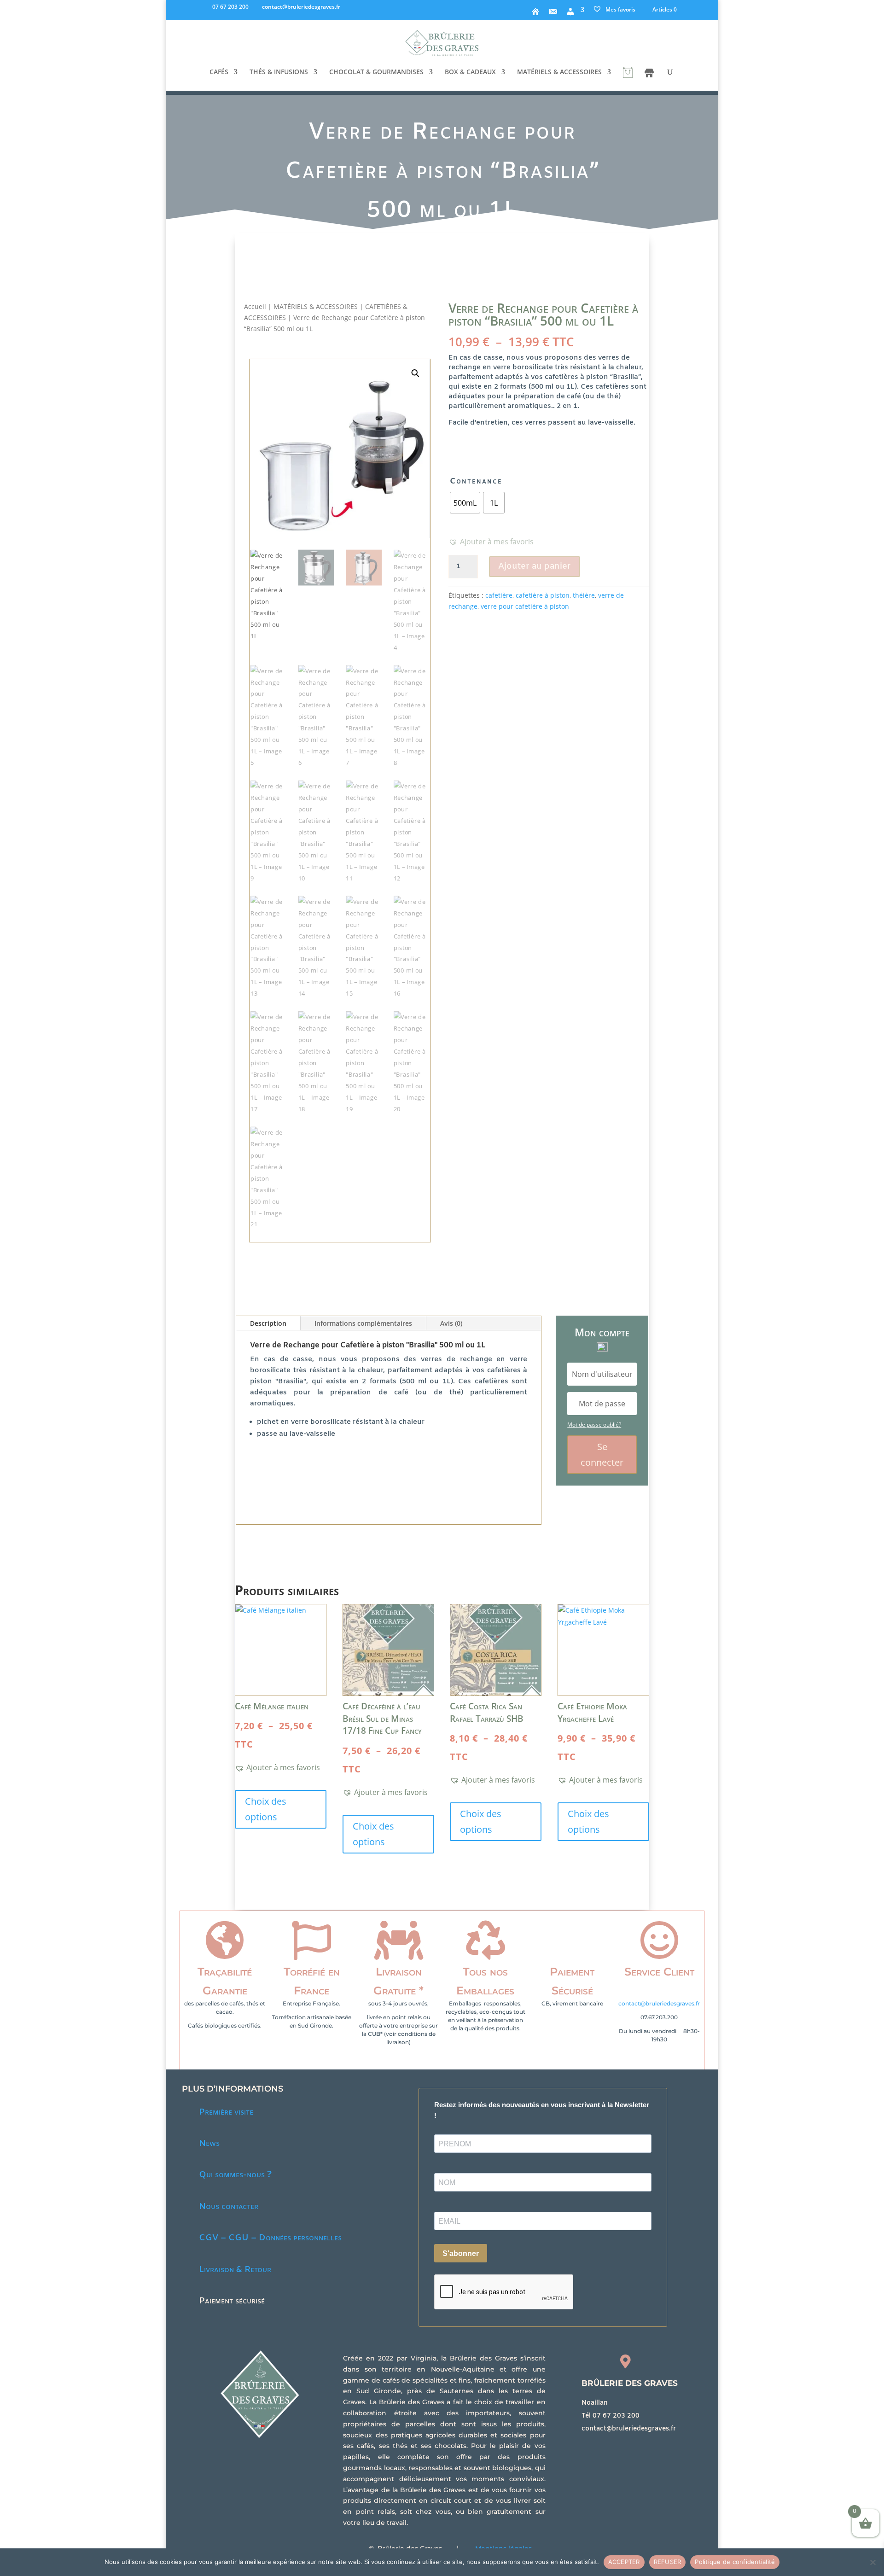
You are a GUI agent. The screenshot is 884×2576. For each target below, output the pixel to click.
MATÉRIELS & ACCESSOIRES (559, 72)
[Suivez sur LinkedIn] (605, 2447)
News (209, 2144)
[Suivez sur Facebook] (586, 2447)
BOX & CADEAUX (470, 72)
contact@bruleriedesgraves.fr (659, 2003)
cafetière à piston (543, 595)
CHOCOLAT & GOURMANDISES (376, 72)
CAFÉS (219, 72)
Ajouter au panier (535, 566)
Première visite (226, 2112)
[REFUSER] (872, 2562)
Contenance (476, 481)
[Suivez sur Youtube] (623, 2447)
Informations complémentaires (363, 1323)
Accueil (255, 306)
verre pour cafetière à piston (525, 606)
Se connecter (602, 1454)
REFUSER (668, 2562)
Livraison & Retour (235, 2270)
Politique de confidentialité (735, 2562)
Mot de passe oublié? (594, 1425)
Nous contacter (229, 2207)
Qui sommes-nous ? (235, 2175)
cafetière (499, 595)
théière (584, 595)
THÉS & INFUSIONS (279, 72)
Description (268, 1323)
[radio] (465, 503)
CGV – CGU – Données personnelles (270, 2238)
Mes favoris (620, 9)
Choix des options (266, 1809)
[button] (415, 374)
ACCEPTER (624, 2562)
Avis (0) (451, 1323)
